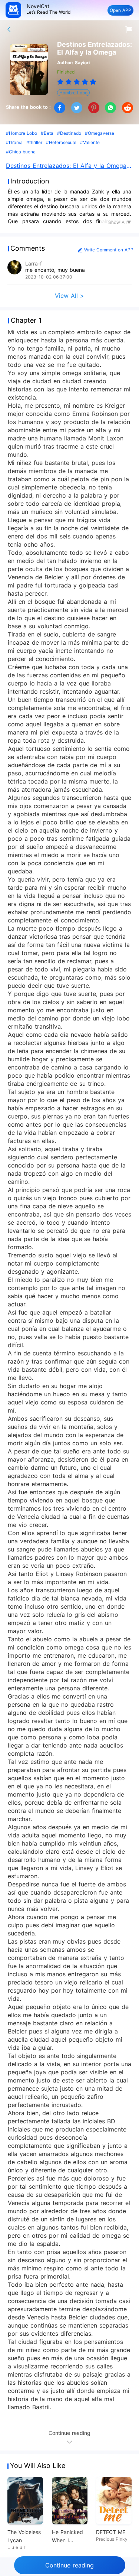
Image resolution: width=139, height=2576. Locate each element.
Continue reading (69, 2565)
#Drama (14, 142)
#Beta (47, 133)
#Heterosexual (61, 142)
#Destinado (69, 133)
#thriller (34, 142)
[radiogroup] (77, 82)
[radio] (61, 82)
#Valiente (90, 142)
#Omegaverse (100, 133)
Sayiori (82, 63)
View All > (69, 296)
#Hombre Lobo (21, 133)
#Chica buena (21, 152)
